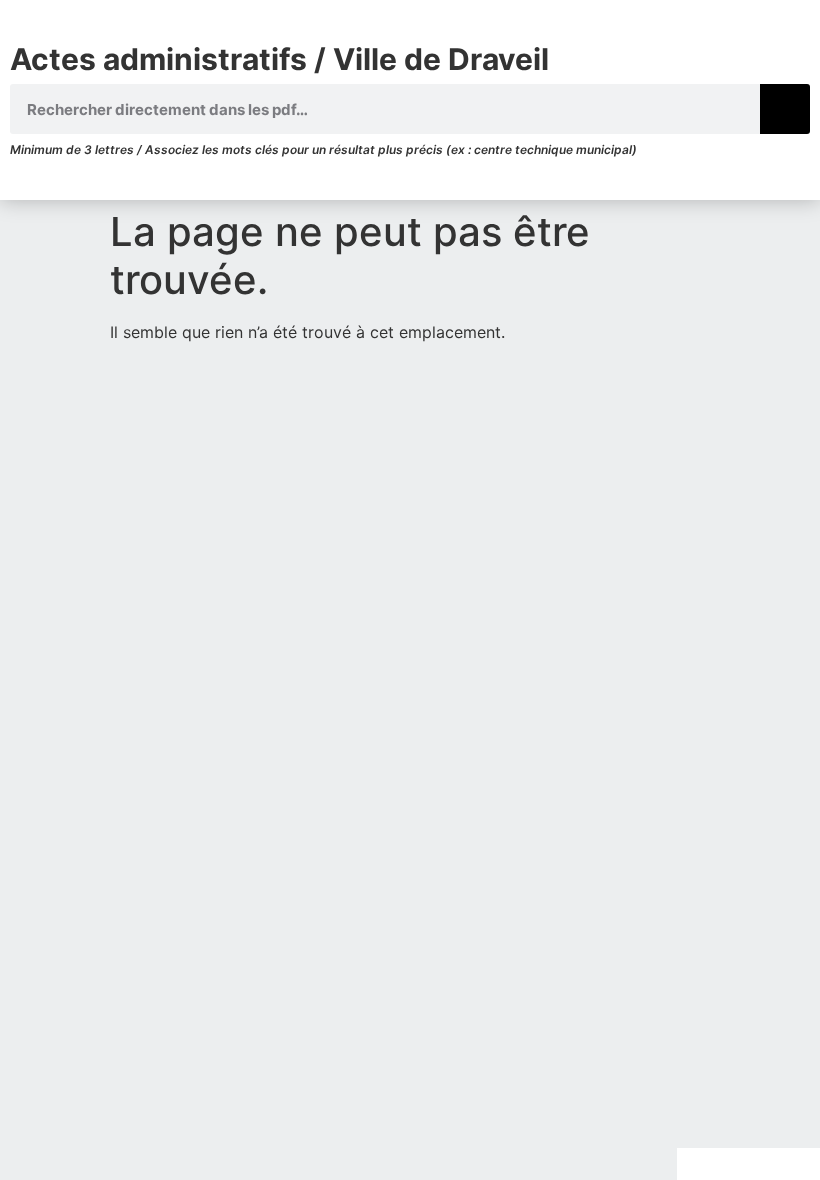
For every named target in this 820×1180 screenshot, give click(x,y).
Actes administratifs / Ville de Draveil (279, 59)
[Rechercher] (785, 109)
